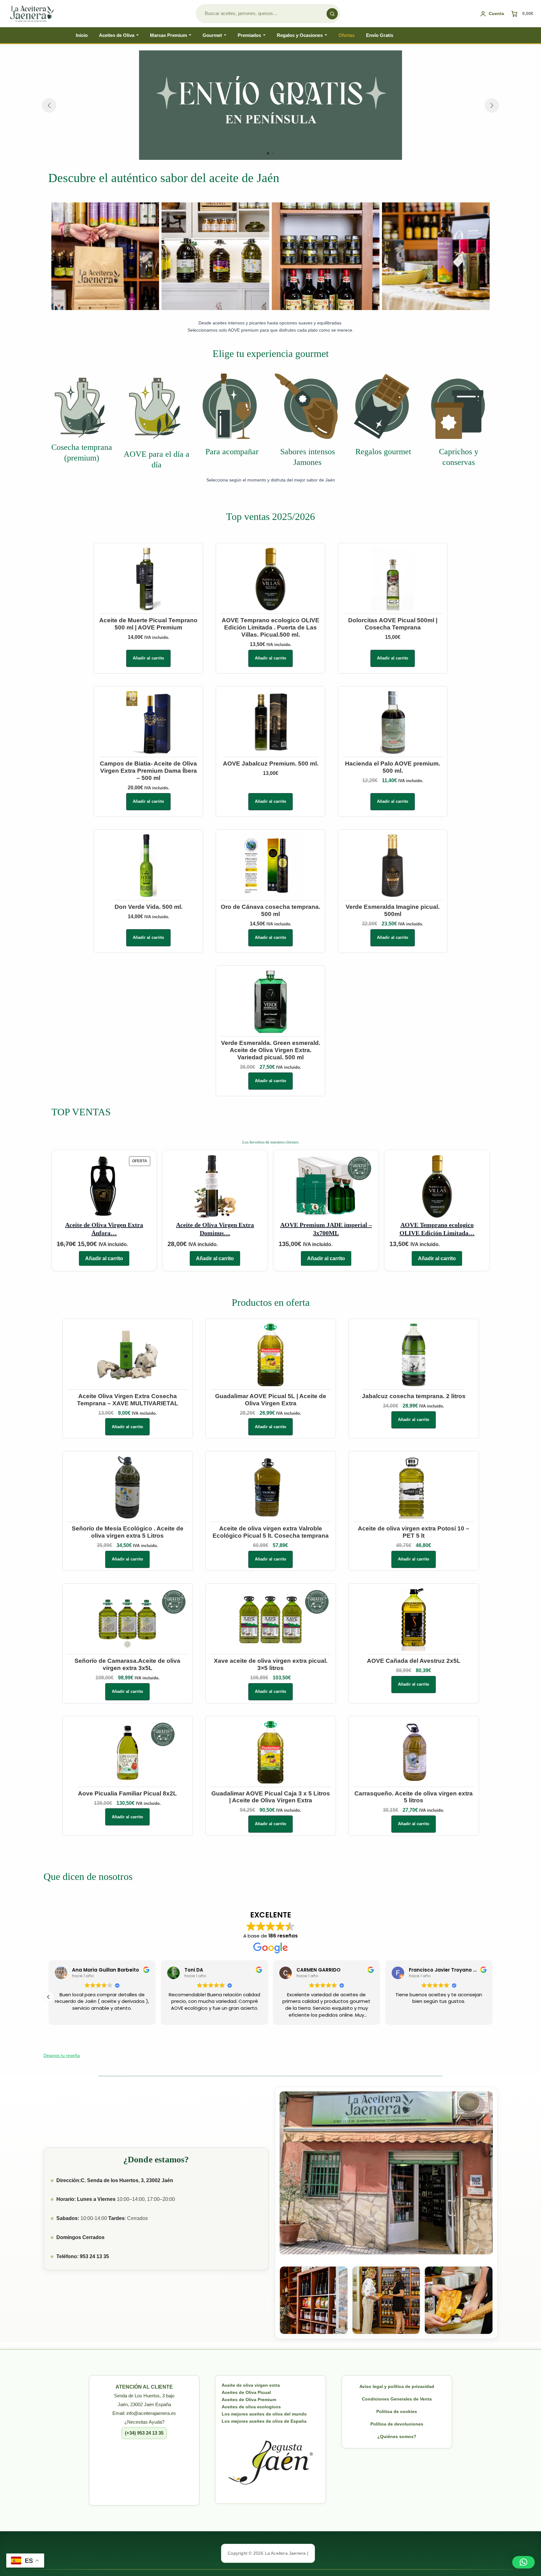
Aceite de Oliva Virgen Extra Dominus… (215, 1229)
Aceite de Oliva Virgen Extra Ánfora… (104, 1229)
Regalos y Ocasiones (300, 35)
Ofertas (347, 35)
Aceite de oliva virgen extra (251, 2385)
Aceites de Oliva (117, 35)
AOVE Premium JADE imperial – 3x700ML (326, 1229)
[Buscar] (332, 14)
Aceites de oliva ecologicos (251, 2407)
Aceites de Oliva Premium (249, 2400)
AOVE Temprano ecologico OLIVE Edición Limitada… (437, 1229)
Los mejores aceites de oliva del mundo (264, 2414)
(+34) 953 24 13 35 (144, 2433)
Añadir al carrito (148, 658)
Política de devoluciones (397, 2424)
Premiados (249, 35)
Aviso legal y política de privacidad (397, 2386)
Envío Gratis (380, 35)
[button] (268, 153)
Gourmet (212, 35)
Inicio (82, 35)
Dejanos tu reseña (62, 2055)
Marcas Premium (168, 35)
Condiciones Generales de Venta (397, 2399)
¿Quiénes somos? (397, 2436)
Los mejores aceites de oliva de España (264, 2421)
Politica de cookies (397, 2411)
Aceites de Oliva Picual (246, 2392)
